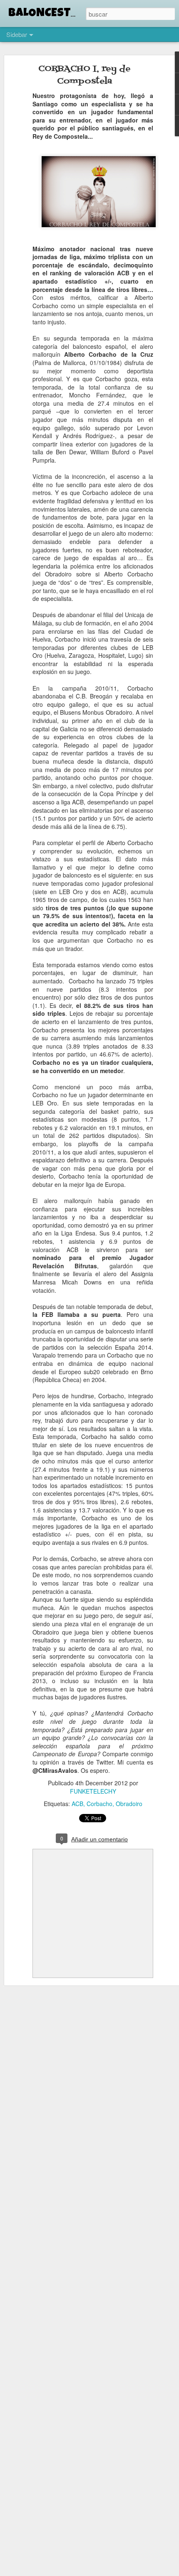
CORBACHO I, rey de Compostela (85, 75)
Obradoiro (129, 1804)
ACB (77, 1804)
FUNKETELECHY (93, 1791)
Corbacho (99, 1804)
